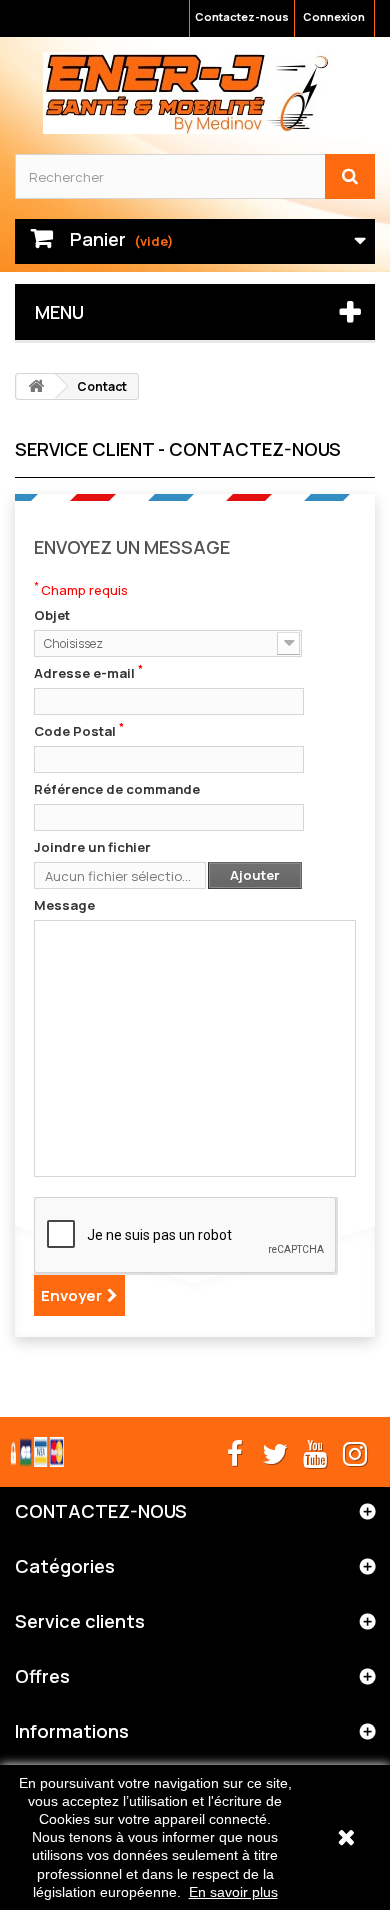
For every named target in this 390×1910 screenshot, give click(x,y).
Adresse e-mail (88, 673)
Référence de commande (117, 789)
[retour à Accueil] (36, 386)
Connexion (334, 16)
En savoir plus (233, 1892)
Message (64, 905)
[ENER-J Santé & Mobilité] (187, 93)
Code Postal (79, 731)
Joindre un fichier (92, 847)
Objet (52, 615)
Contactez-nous (242, 16)
